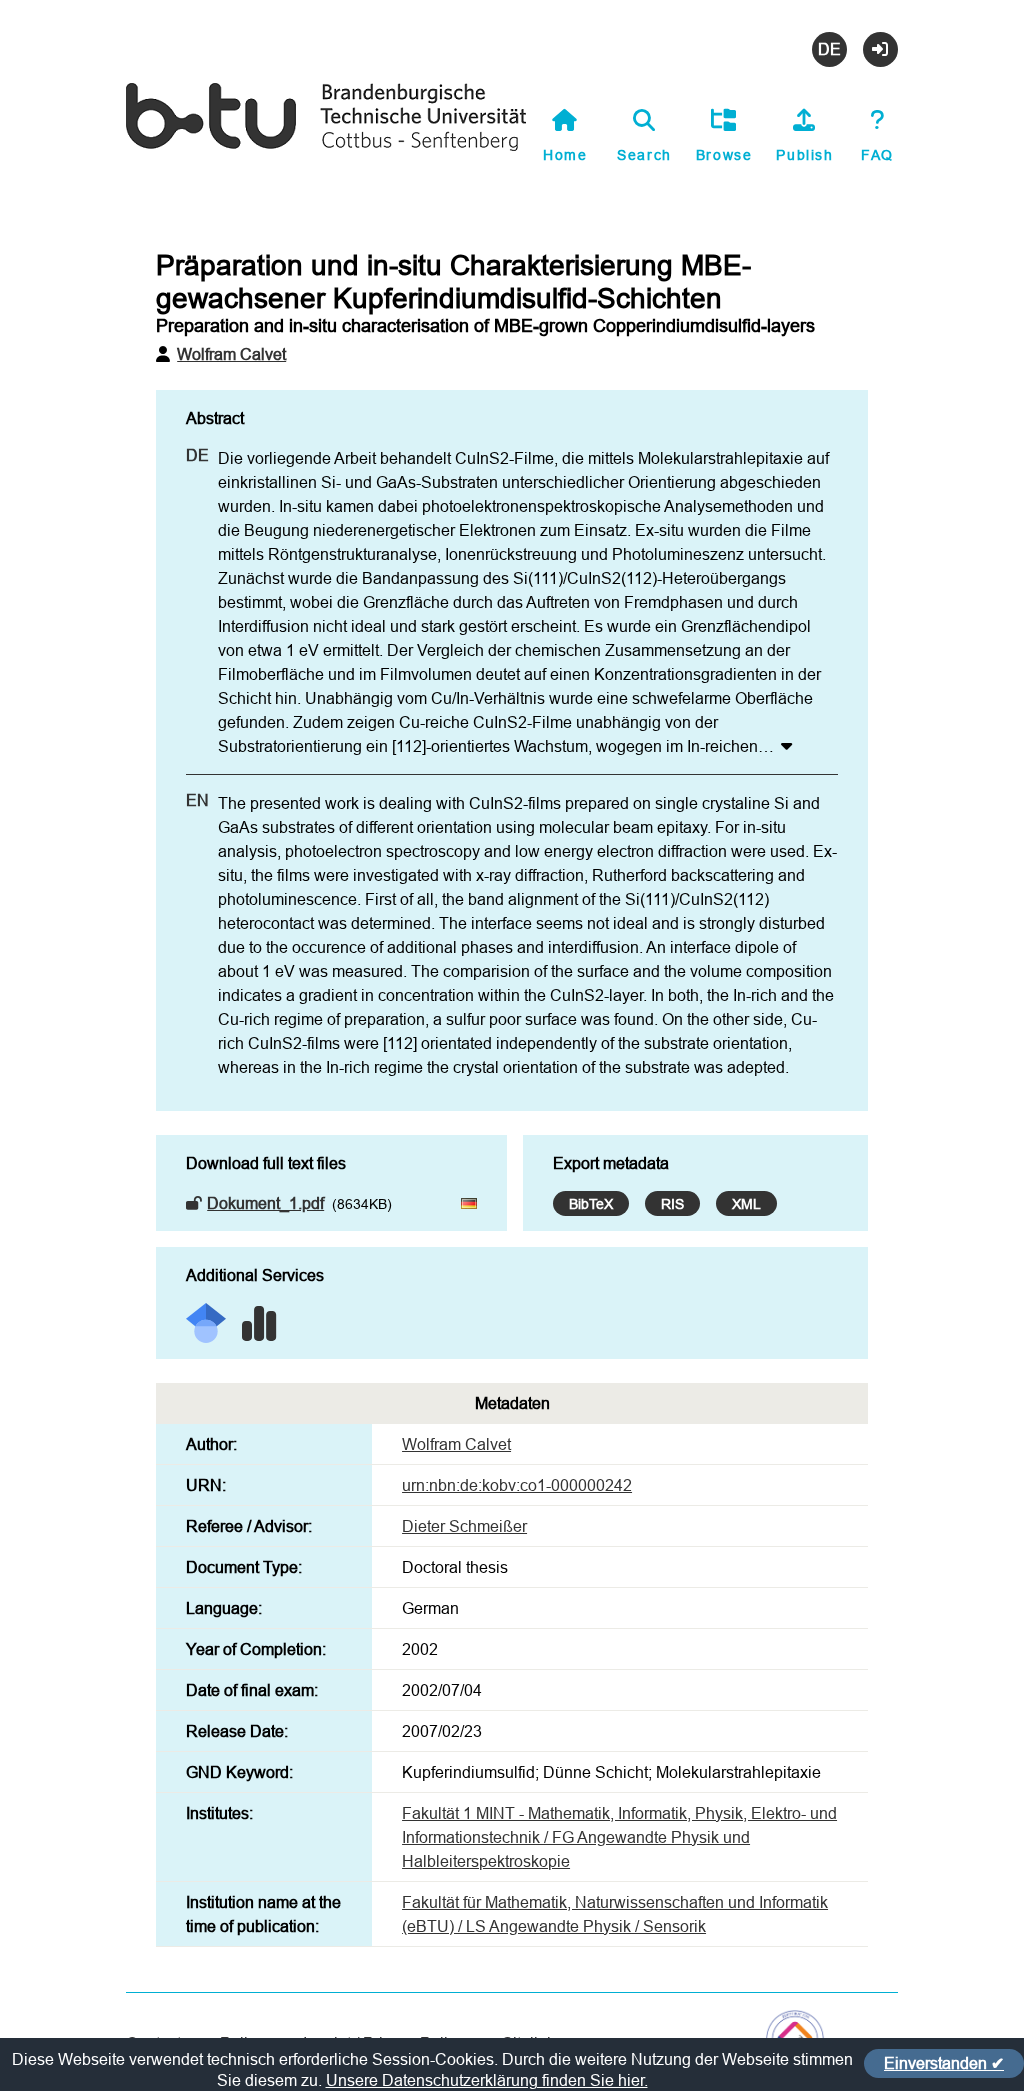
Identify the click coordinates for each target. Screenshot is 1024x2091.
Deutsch (829, 49)
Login (880, 49)
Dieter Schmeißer (464, 1526)
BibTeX (591, 1204)
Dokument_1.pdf (265, 1203)
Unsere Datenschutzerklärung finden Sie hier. (487, 2080)
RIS (672, 1204)
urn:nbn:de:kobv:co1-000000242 (517, 1485)
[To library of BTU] (326, 147)
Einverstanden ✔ (944, 2063)
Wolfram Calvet (231, 354)
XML (746, 1204)
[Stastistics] (259, 1316)
